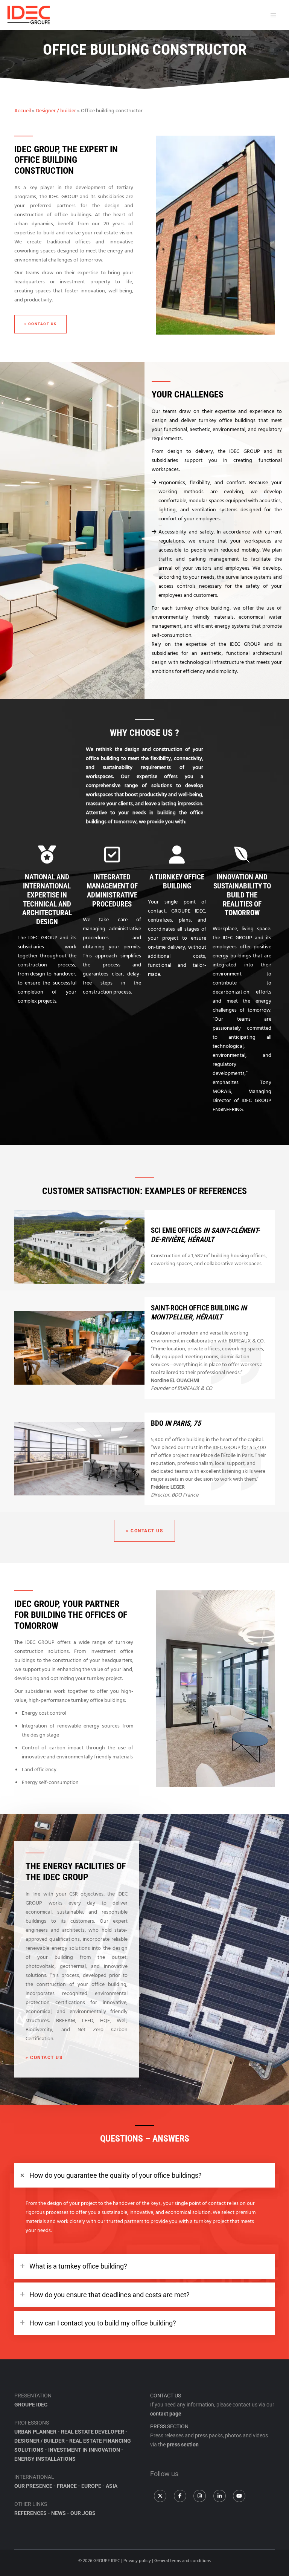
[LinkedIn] (220, 2496)
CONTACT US (166, 2396)
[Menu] (272, 15)
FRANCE (67, 2486)
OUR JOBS (83, 2513)
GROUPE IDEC (31, 2405)
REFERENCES (30, 2513)
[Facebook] (180, 2496)
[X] (160, 2496)
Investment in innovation (84, 2450)
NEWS (59, 2513)
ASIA (112, 2486)
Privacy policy (137, 2561)
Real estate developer (93, 2432)
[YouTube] (239, 2496)
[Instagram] (200, 2496)
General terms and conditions (183, 2561)
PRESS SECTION (169, 2426)
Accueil (23, 111)
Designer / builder (56, 111)
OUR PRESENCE (33, 2486)
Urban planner (35, 2432)
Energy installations (45, 2459)
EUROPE (91, 2486)
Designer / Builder (40, 2441)
